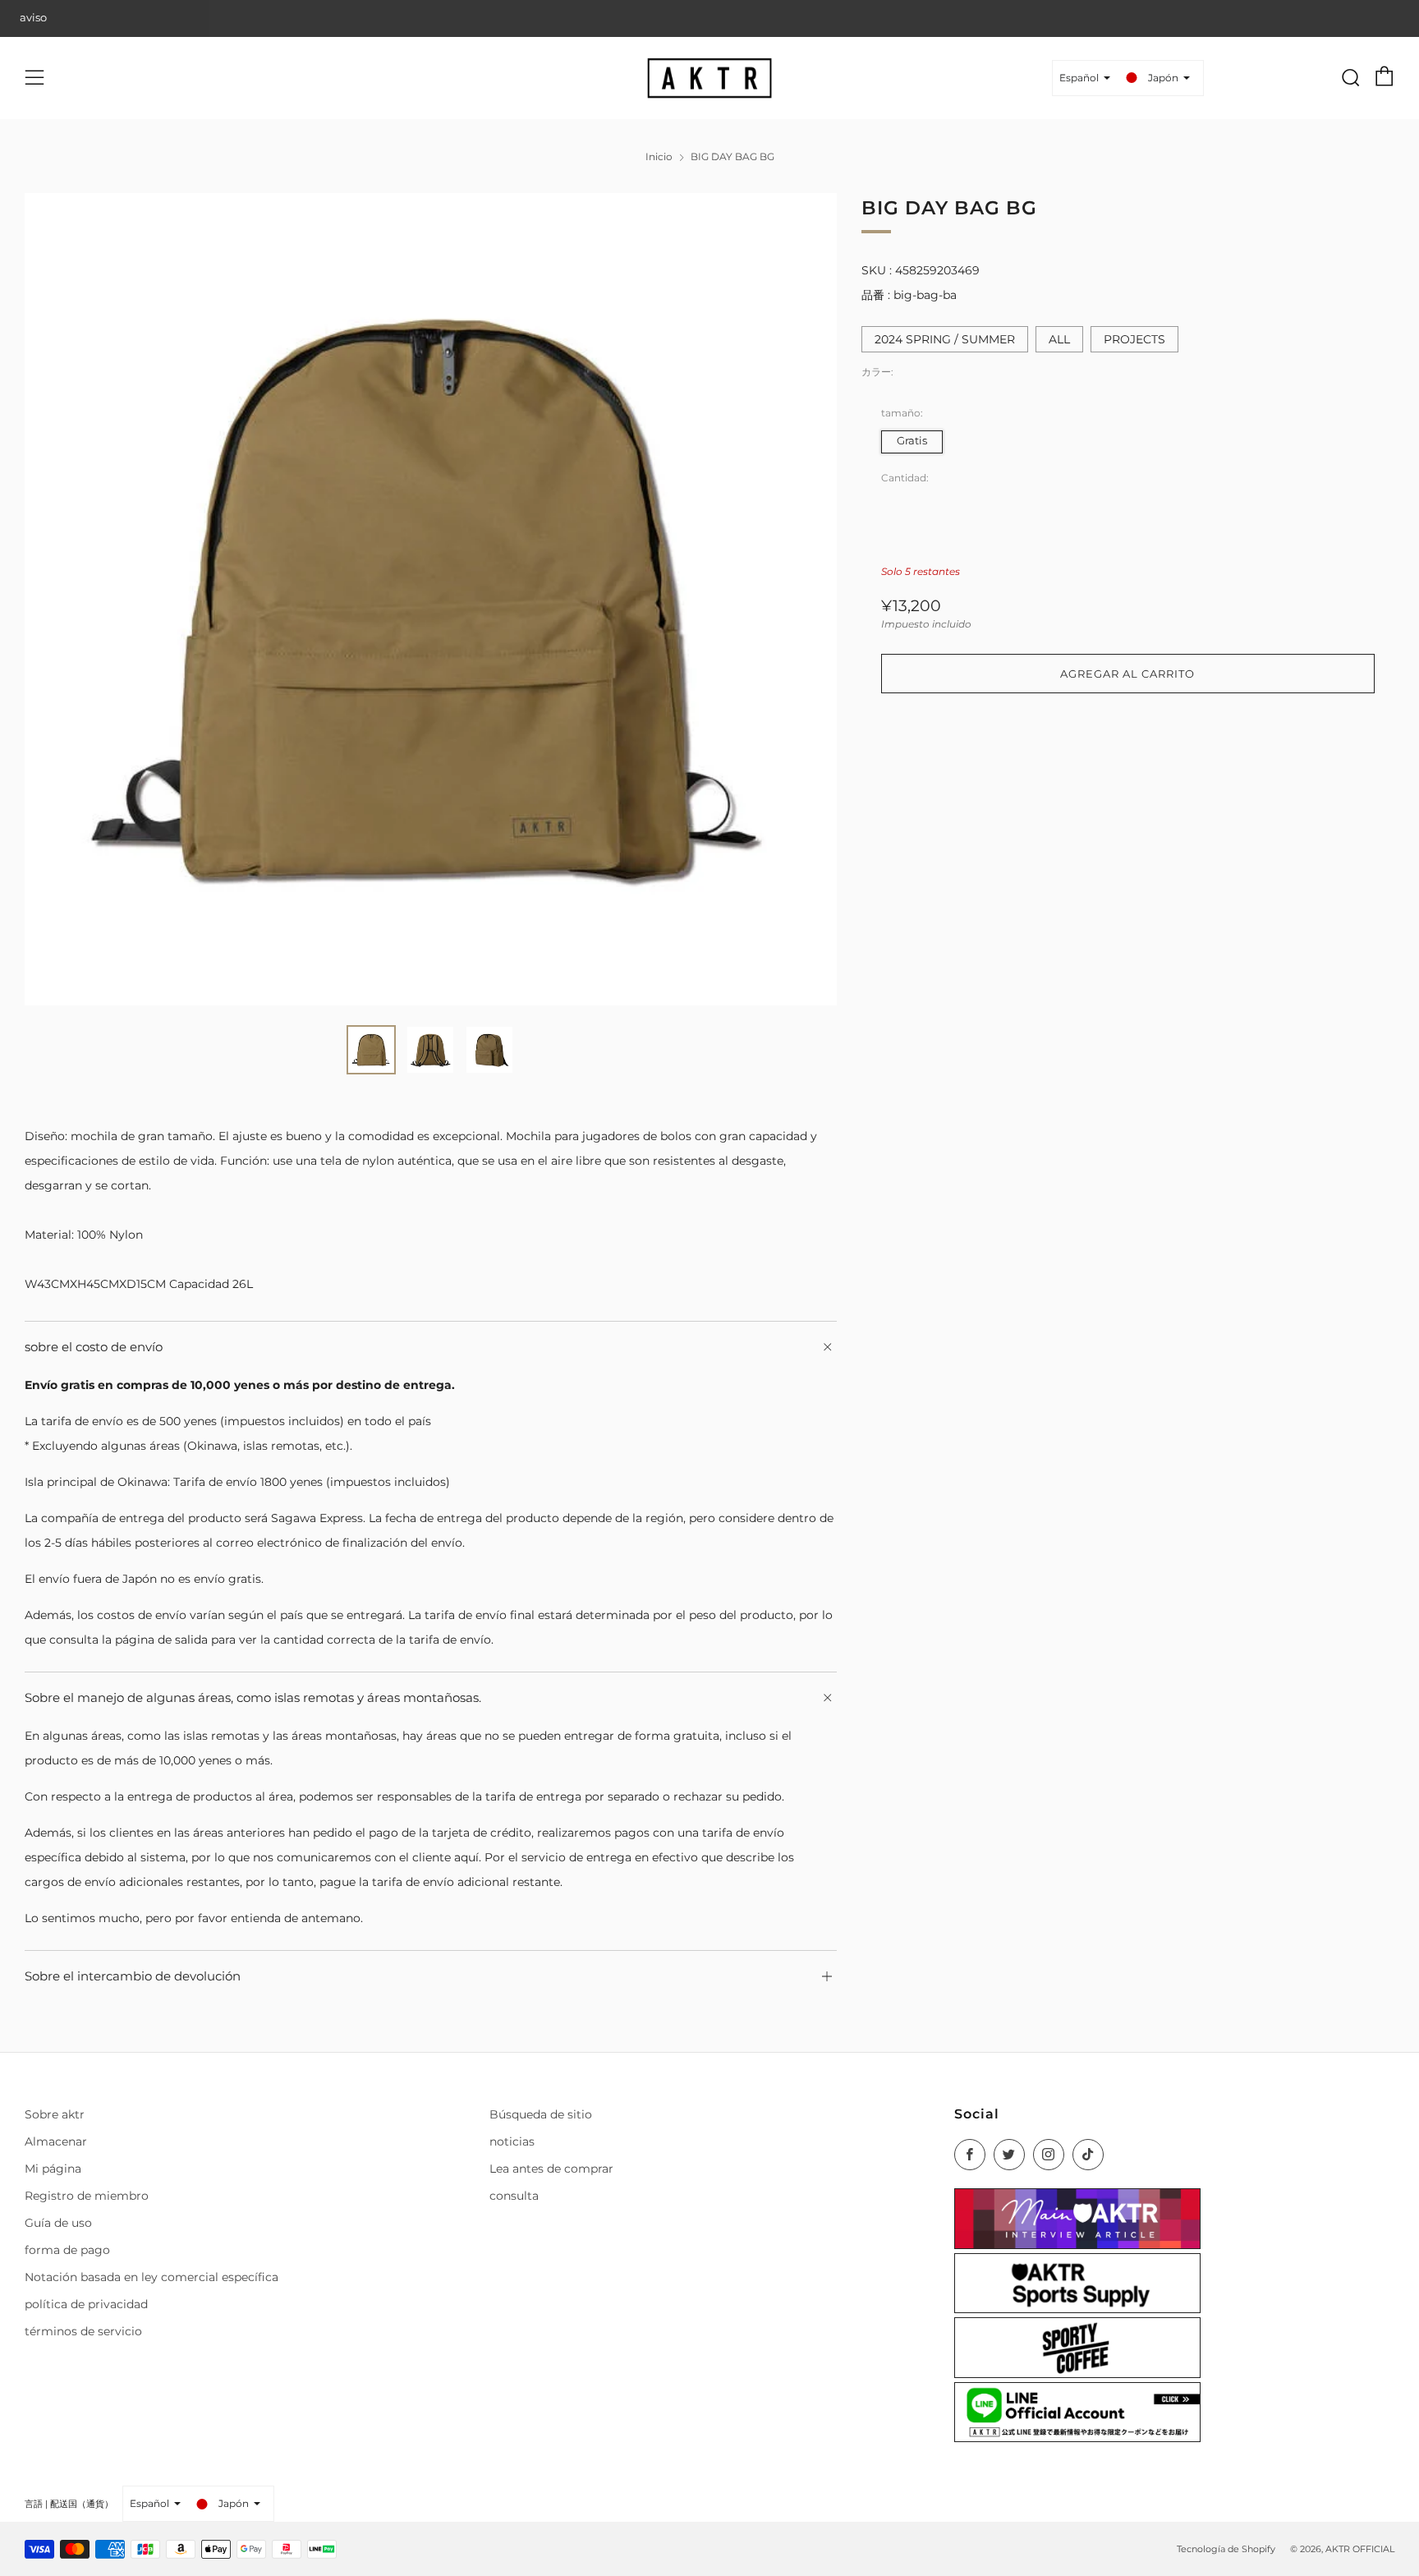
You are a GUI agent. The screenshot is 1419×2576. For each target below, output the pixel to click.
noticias (512, 2141)
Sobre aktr (55, 2114)
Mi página (53, 2169)
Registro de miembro (87, 2196)
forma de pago (67, 2250)
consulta (514, 2196)
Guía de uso (58, 2223)
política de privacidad (86, 2304)
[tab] (371, 1050)
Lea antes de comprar (551, 2169)
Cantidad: (905, 478)
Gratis (912, 441)
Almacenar (56, 2141)
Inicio (659, 156)
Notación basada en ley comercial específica (152, 2277)
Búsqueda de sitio (541, 2114)
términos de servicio (83, 2331)
